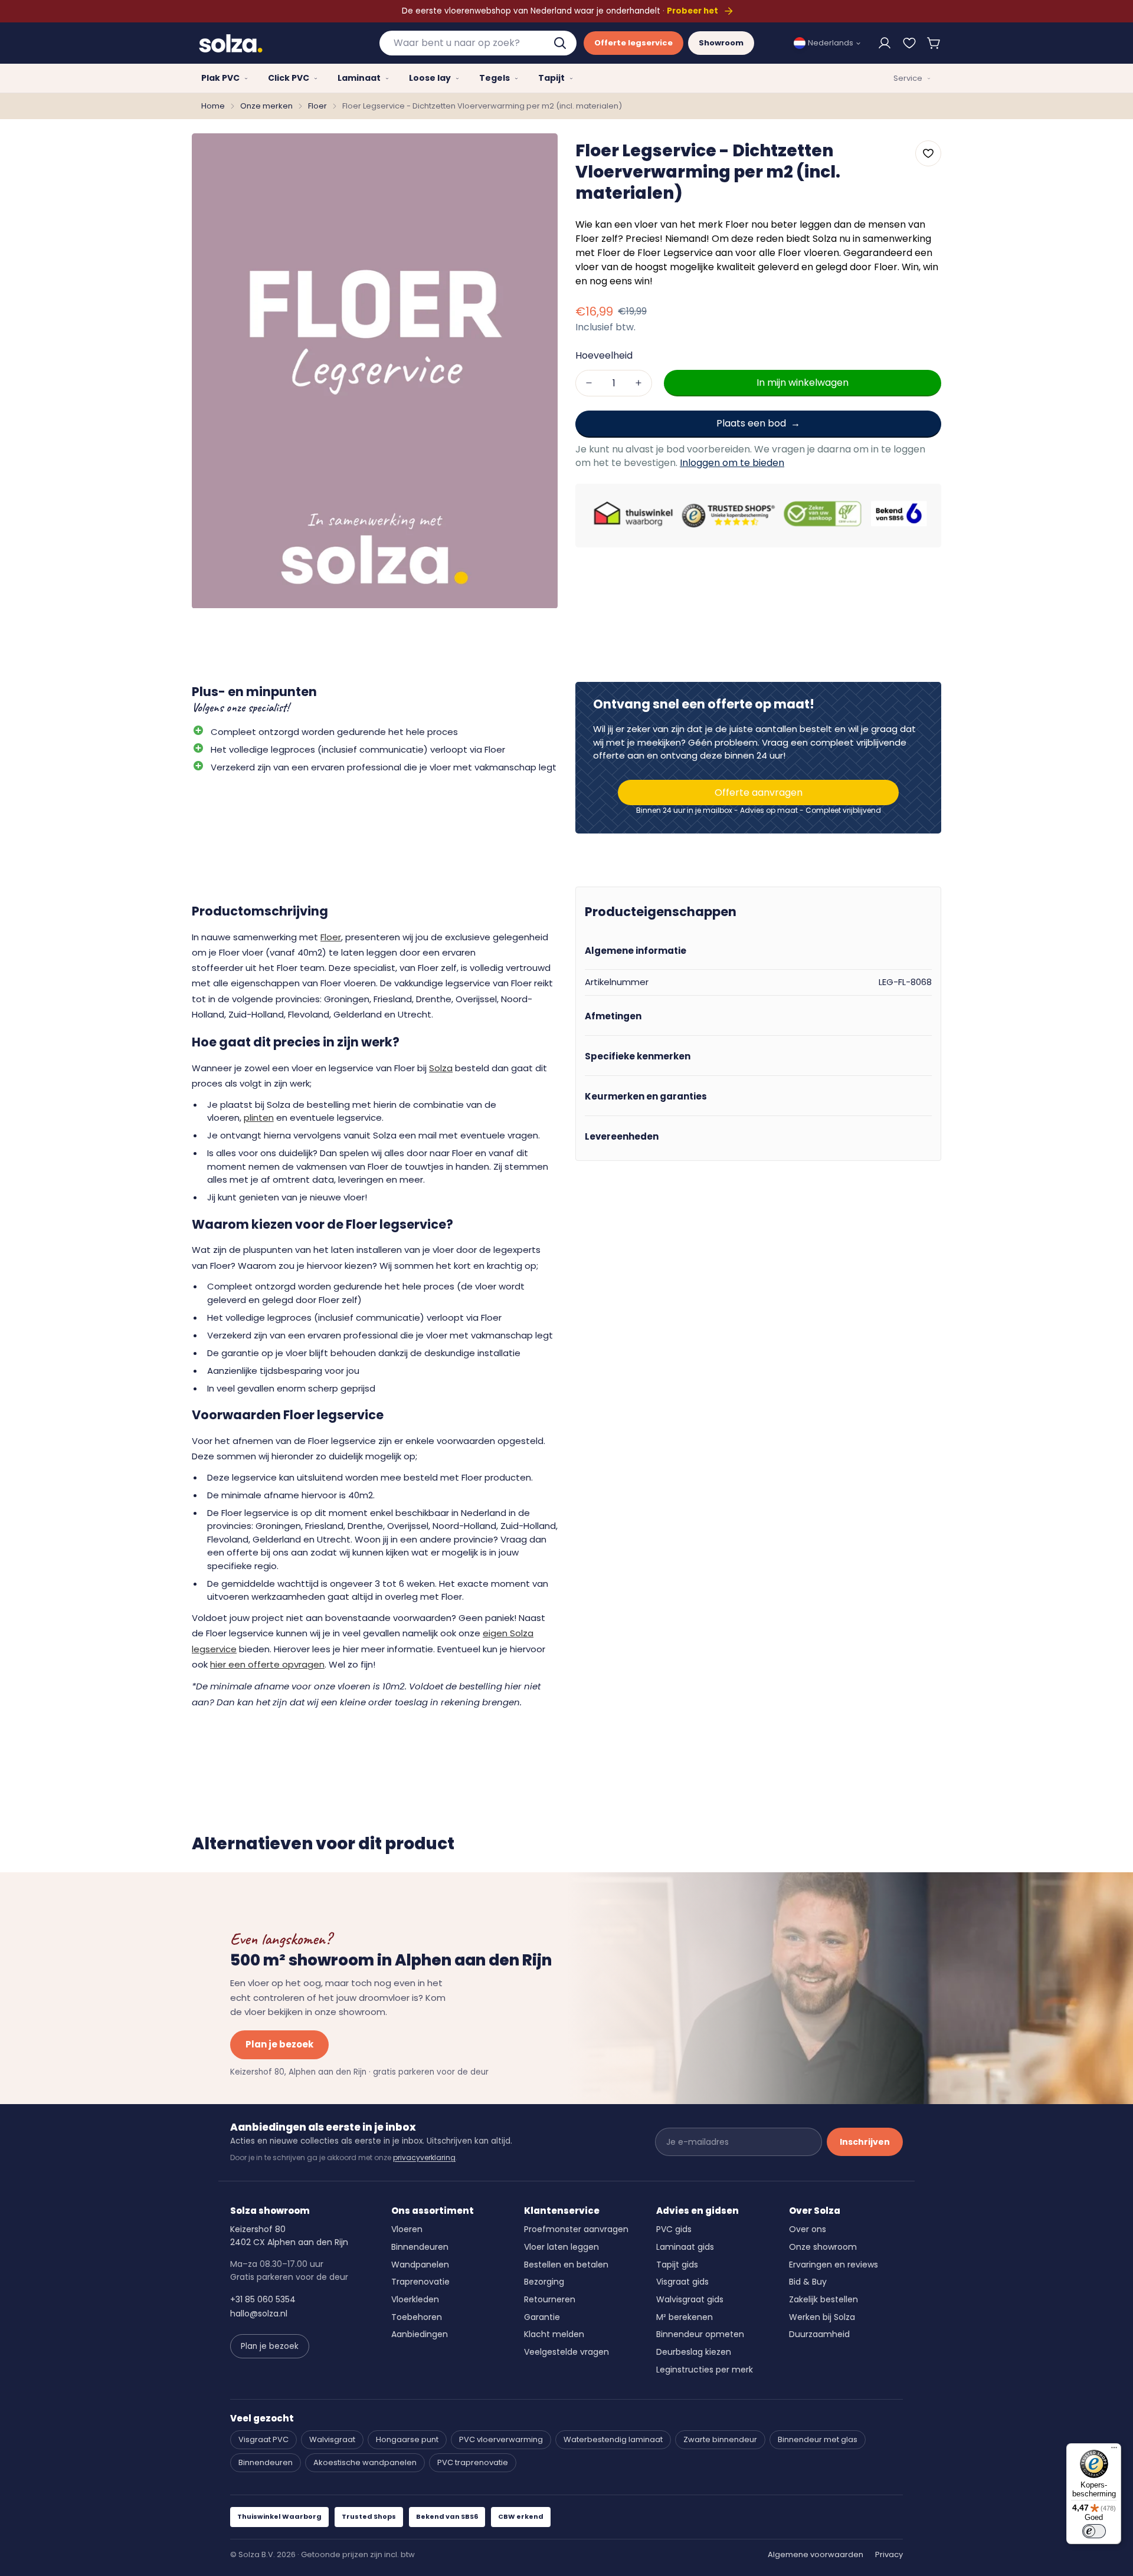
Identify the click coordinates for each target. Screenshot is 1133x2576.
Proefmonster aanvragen (576, 2229)
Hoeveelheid (604, 355)
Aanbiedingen (420, 2334)
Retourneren (550, 2299)
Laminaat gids (685, 2247)
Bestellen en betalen (566, 2265)
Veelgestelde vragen (566, 2352)
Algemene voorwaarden (816, 2554)
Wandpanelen (420, 2265)
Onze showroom (823, 2247)
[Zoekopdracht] (561, 43)
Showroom (721, 43)
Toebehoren (417, 2317)
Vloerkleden (415, 2299)
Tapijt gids (677, 2265)
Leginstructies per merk (705, 2370)
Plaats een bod (751, 423)
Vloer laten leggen (561, 2247)
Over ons (808, 2229)
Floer (317, 106)
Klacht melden (554, 2334)
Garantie (542, 2317)
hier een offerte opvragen (267, 1664)
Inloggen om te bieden (732, 462)
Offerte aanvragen (759, 793)
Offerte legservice (633, 43)
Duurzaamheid (819, 2334)
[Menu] (1114, 2450)
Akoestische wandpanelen (365, 2462)
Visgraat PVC (263, 2439)
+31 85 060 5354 (263, 2299)
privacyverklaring (424, 2157)
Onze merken (266, 106)
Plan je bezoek (279, 2044)
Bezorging (544, 2282)
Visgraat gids (682, 2282)
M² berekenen (685, 2317)
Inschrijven (865, 2142)
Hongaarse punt (407, 2439)
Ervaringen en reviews (834, 2265)
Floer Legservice (675, 253)
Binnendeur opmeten (700, 2334)
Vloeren (407, 2229)
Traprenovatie (420, 2282)
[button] (934, 43)
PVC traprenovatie (473, 2462)
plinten (259, 1118)
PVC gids (674, 2229)
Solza (441, 1068)
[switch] (1094, 2531)
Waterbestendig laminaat (613, 2439)
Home (213, 106)
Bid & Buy (808, 2282)
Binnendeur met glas (818, 2439)
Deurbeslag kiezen (694, 2352)
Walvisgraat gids (690, 2299)
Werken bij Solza (822, 2317)
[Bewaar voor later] (909, 43)
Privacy (889, 2554)
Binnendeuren (420, 2247)
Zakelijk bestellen (823, 2299)
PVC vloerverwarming (501, 2439)
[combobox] (478, 43)
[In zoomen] (533, 158)
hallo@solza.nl (259, 2314)
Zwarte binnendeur (720, 2439)
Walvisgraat (332, 2439)
